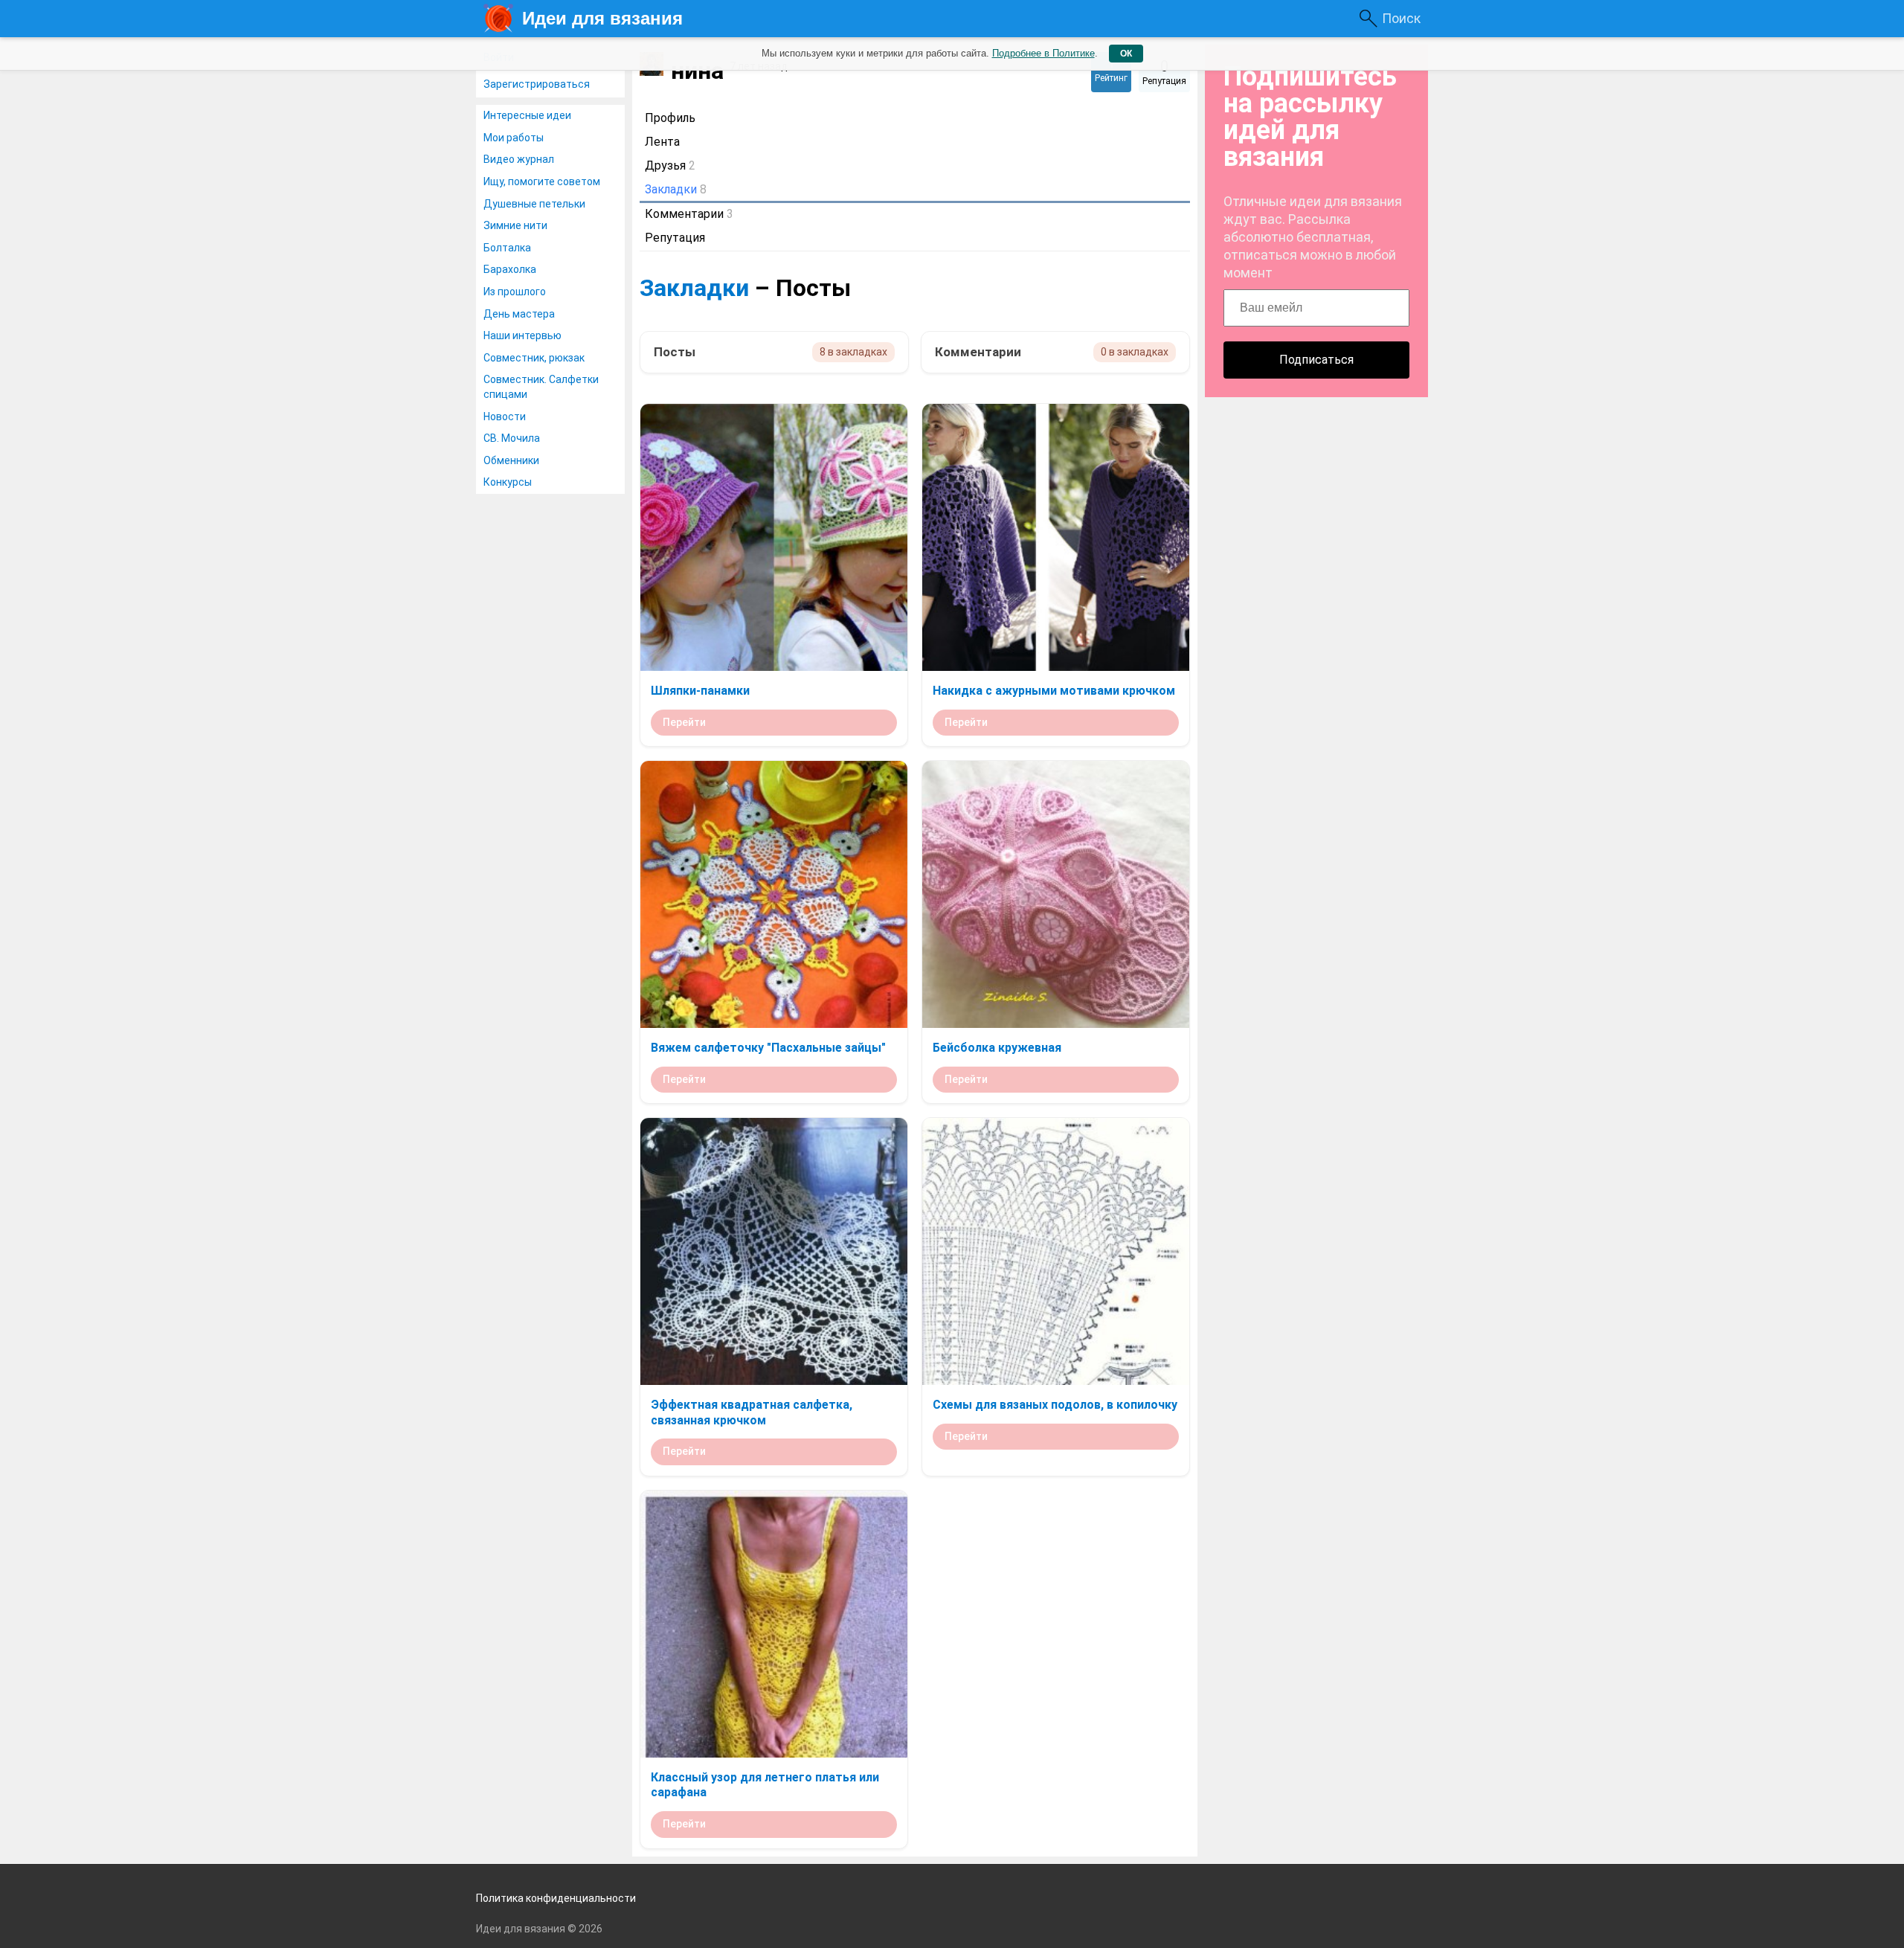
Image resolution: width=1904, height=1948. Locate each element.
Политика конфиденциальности (556, 1898)
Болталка (507, 248)
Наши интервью (522, 335)
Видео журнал (519, 159)
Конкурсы (508, 482)
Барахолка (510, 269)
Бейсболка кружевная (997, 1048)
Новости (505, 417)
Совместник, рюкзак (534, 358)
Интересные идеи (527, 115)
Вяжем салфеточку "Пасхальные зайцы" (768, 1048)
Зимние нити (515, 225)
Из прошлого (515, 292)
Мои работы (514, 138)
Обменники (511, 460)
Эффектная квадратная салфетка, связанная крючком (752, 1412)
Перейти (684, 722)
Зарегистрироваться (537, 84)
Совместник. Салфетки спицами (541, 387)
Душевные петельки (534, 204)
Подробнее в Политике (1043, 53)
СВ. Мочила (512, 438)
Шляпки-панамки (700, 691)
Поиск (1401, 18)
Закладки (694, 288)
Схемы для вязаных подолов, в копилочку (1055, 1405)
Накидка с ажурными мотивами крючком (1054, 691)
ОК (1126, 54)
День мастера (519, 314)
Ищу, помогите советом (542, 181)
